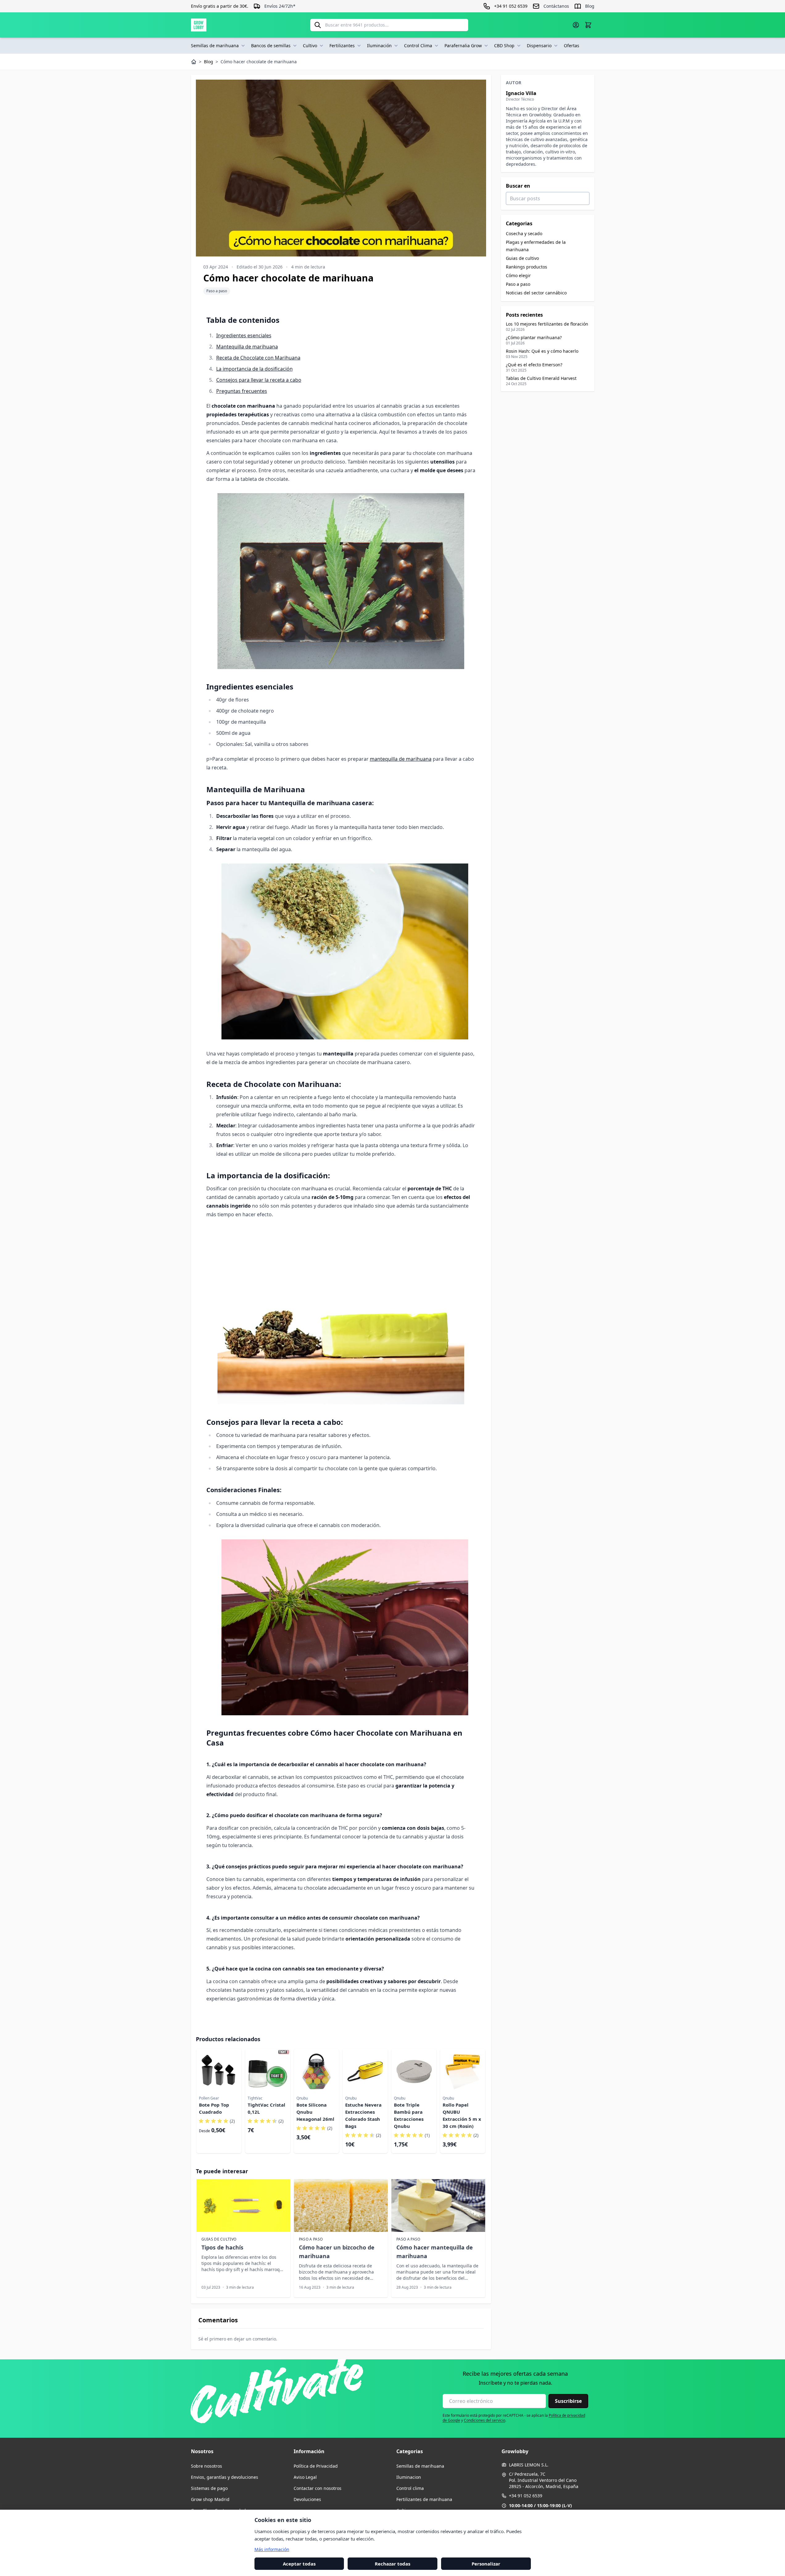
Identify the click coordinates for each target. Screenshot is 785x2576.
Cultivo (310, 46)
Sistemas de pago (209, 2488)
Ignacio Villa (521, 93)
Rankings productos (527, 267)
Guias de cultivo (522, 258)
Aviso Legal (305, 2477)
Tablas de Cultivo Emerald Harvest (541, 378)
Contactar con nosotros (318, 2488)
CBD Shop (504, 46)
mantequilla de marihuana (401, 759)
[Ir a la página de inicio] (199, 25)
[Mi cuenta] (576, 25)
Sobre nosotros (207, 2466)
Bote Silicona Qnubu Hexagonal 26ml (315, 2112)
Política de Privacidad (316, 2466)
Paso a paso (217, 291)
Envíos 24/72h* (280, 6)
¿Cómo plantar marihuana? (534, 337)
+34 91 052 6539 (526, 2496)
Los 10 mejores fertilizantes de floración (547, 324)
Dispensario (539, 46)
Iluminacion (409, 2477)
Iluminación (379, 46)
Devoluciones (307, 2499)
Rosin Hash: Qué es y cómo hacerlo (542, 351)
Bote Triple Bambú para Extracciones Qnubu (409, 2115)
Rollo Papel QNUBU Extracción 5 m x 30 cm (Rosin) (462, 2115)
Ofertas (572, 46)
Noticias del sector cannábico (536, 293)
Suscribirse (568, 2401)
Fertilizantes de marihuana (424, 2499)
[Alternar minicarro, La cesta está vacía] (588, 25)
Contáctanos (556, 6)
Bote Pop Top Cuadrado (214, 2108)
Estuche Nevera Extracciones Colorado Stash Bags (363, 2115)
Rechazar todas (392, 2563)
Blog (590, 6)
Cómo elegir (518, 275)
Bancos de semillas (271, 46)
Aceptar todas (299, 2563)
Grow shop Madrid (210, 2499)
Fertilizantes (342, 46)
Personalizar (486, 2563)
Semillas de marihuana (215, 46)
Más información (272, 2549)
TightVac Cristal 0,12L (266, 2108)
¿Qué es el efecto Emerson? (534, 365)
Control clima (410, 2488)
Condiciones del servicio (485, 2420)
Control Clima (418, 46)
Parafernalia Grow (463, 46)
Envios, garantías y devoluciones (225, 2477)
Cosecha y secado (524, 233)
